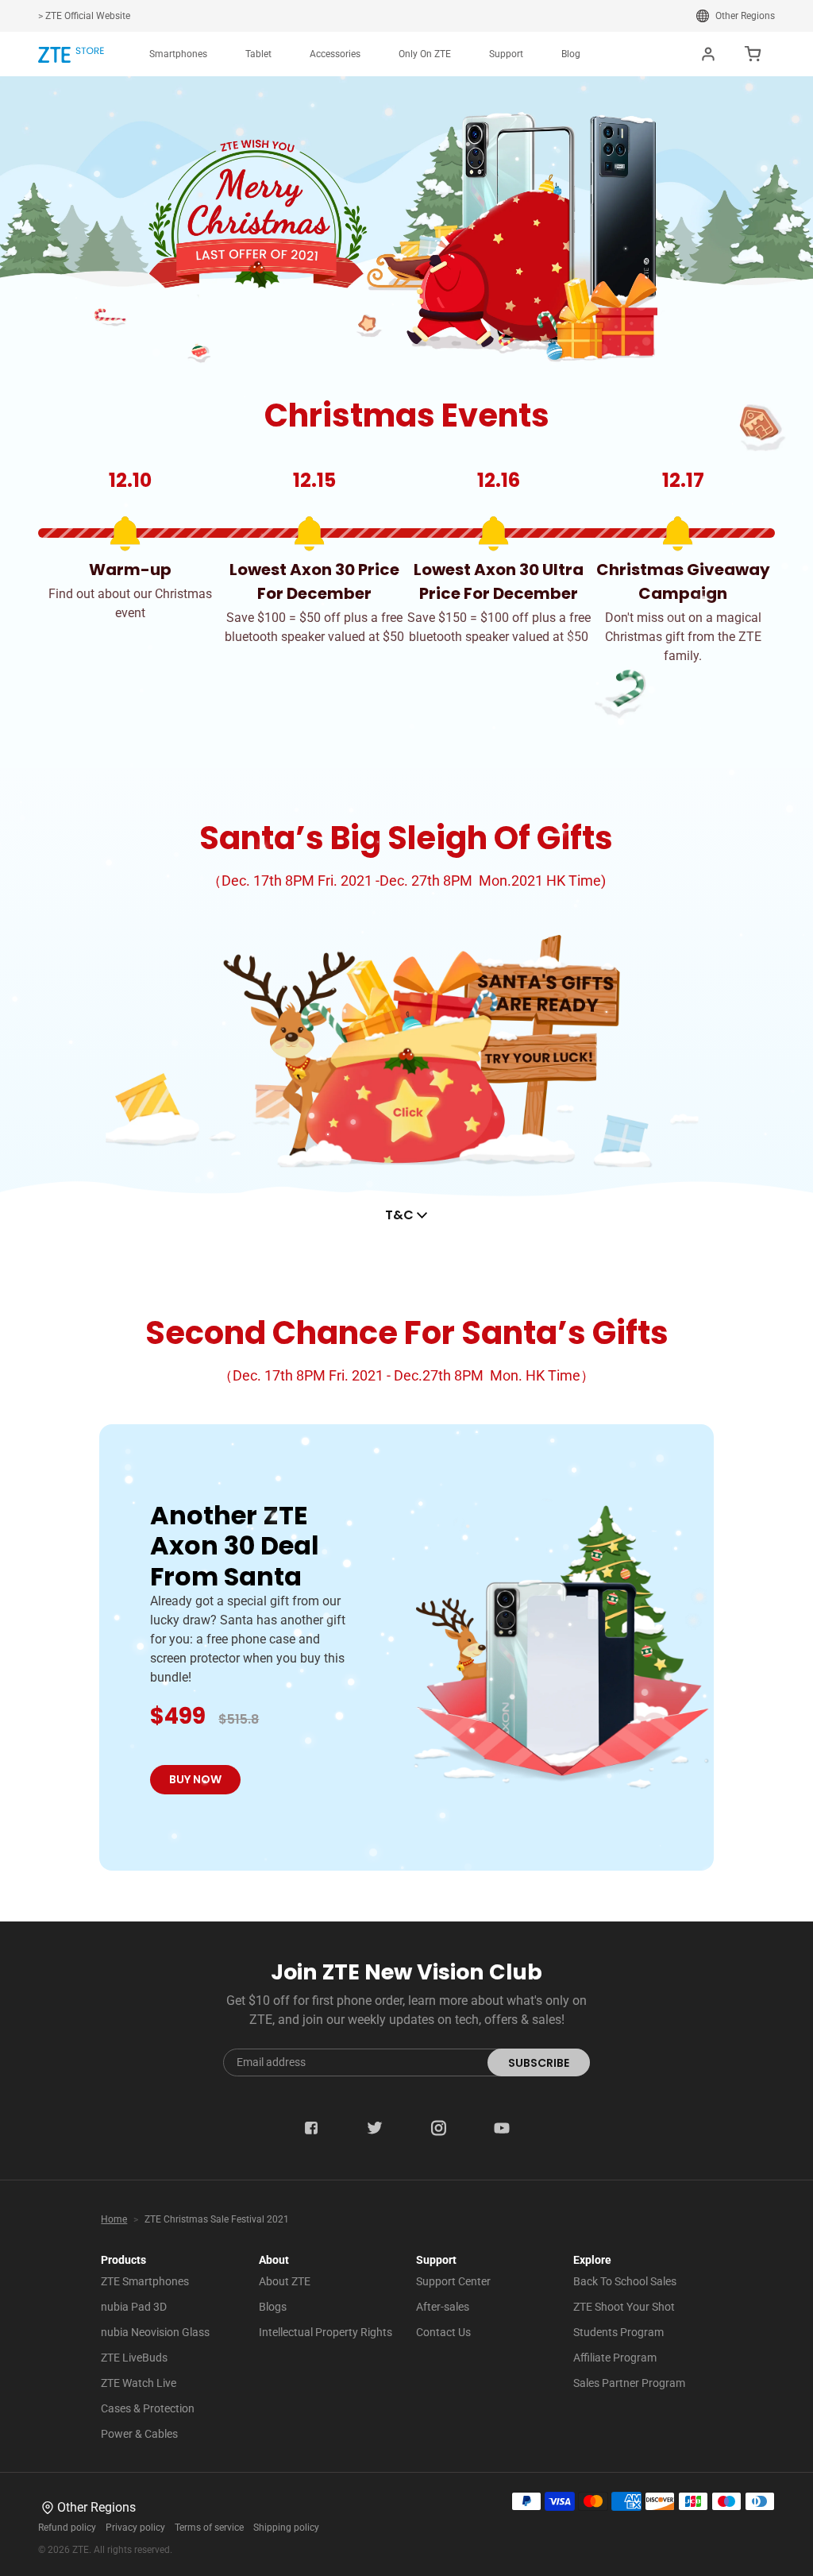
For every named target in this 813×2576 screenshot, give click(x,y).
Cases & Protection (148, 2408)
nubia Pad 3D (134, 2307)
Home (114, 2219)
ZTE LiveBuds (134, 2358)
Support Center (453, 2281)
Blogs (273, 2307)
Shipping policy (286, 2528)
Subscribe (539, 2063)
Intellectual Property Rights (326, 2332)
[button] (178, 54)
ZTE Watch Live (139, 2383)
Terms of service (209, 2528)
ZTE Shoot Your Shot (624, 2307)
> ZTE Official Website (84, 16)
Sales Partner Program (629, 2383)
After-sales (443, 2307)
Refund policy (67, 2528)
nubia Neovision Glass (155, 2332)
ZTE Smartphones (145, 2281)
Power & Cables (139, 2434)
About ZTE (285, 2281)
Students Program (618, 2332)
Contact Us (443, 2332)
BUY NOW (195, 1779)
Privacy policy (135, 2528)
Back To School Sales (625, 2281)
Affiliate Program (615, 2358)
